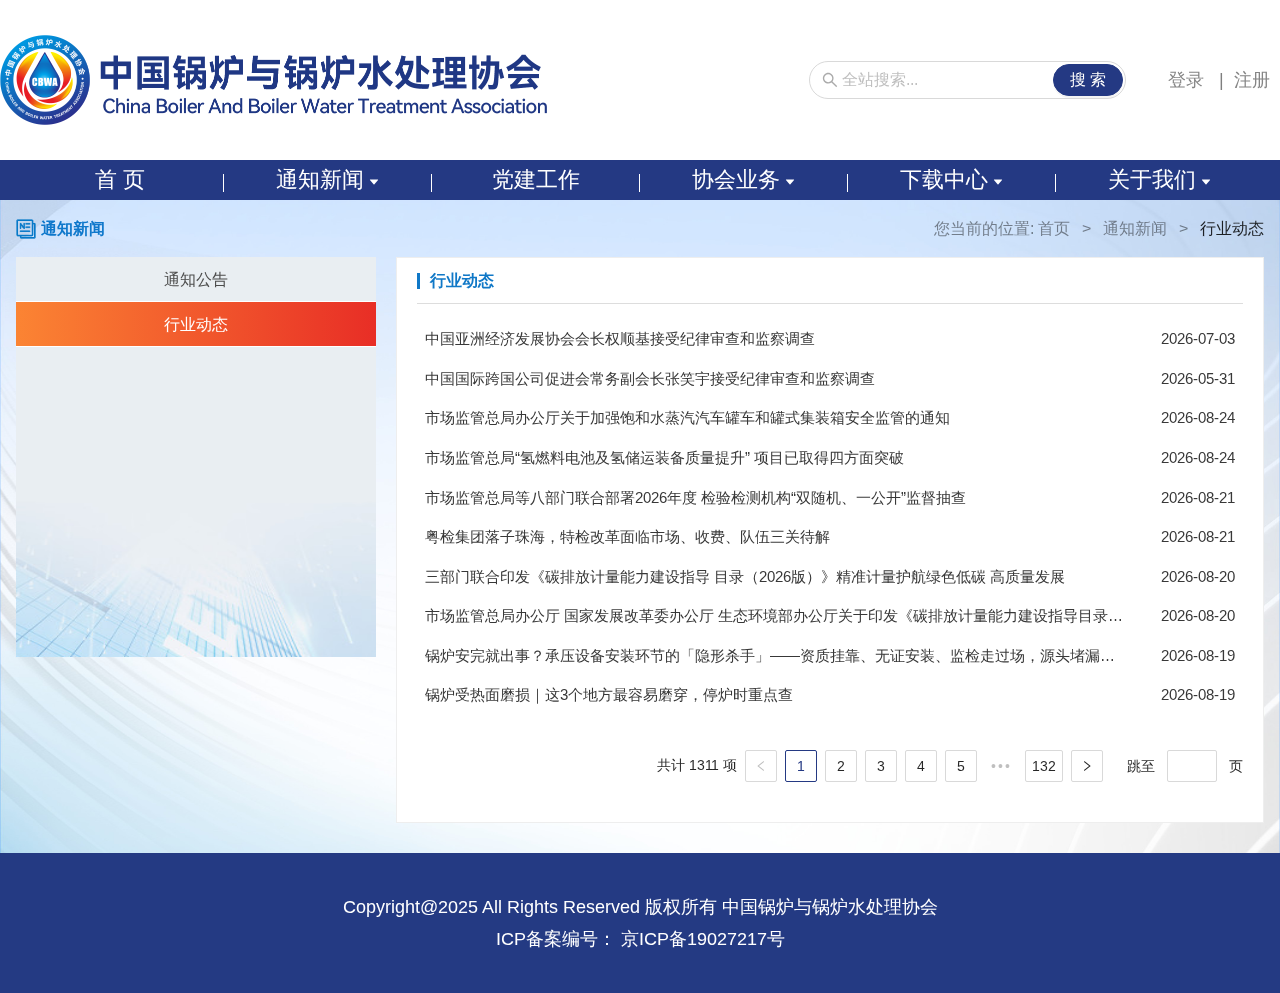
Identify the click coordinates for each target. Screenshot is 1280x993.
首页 (1054, 228)
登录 (1188, 80)
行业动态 (196, 324)
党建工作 (536, 179)
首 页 (120, 179)
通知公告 (196, 279)
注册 (1252, 80)
